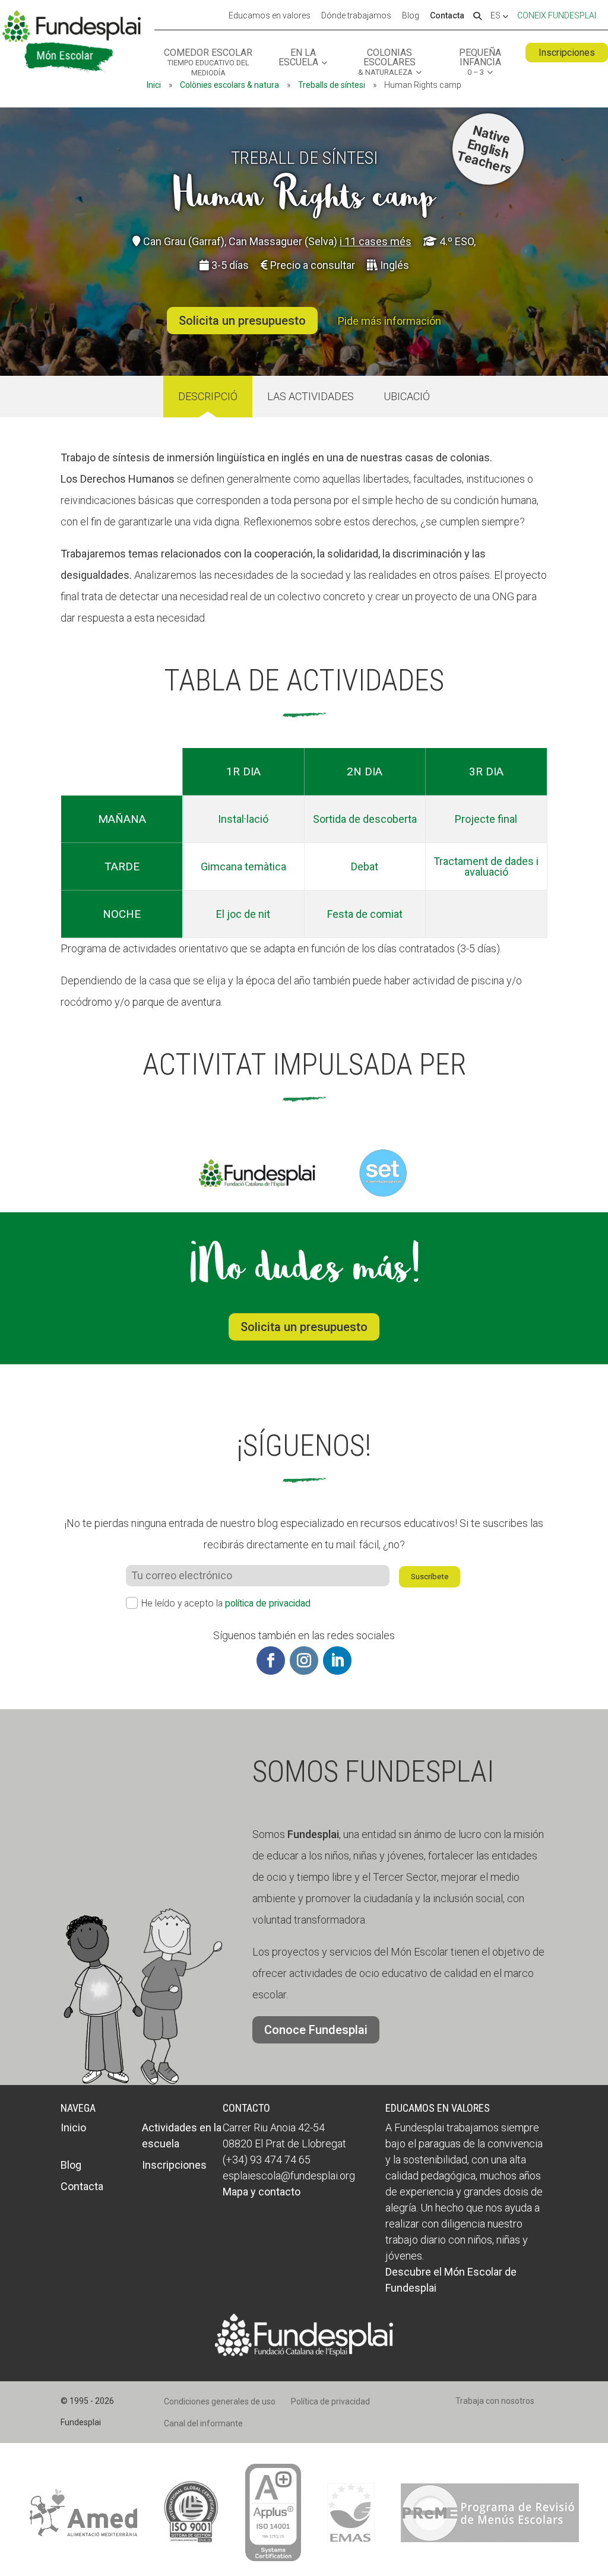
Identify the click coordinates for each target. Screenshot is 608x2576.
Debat (365, 866)
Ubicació (407, 396)
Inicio (73, 2127)
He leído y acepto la (226, 1603)
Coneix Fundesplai (557, 15)
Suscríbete (430, 1577)
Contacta (447, 16)
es (496, 16)
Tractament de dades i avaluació (486, 866)
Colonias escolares (387, 62)
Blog (411, 16)
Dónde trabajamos (356, 16)
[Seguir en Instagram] (304, 1661)
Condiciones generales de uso (220, 2401)
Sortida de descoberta (365, 819)
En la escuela (298, 58)
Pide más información (389, 321)
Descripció (208, 396)
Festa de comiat (365, 914)
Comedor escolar (208, 63)
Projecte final (486, 819)
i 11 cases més (376, 241)
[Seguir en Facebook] (271, 1661)
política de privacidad (268, 1603)
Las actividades (311, 396)
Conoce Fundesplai (316, 2030)
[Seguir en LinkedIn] (337, 1661)
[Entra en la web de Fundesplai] (304, 2352)
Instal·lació (243, 819)
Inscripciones (567, 53)
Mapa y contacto (262, 2192)
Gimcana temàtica (243, 866)
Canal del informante (203, 2423)
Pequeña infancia (480, 62)
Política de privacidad (330, 2401)
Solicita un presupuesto (242, 321)
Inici (154, 85)
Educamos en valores (270, 16)
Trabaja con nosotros (495, 2401)
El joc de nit (243, 914)
